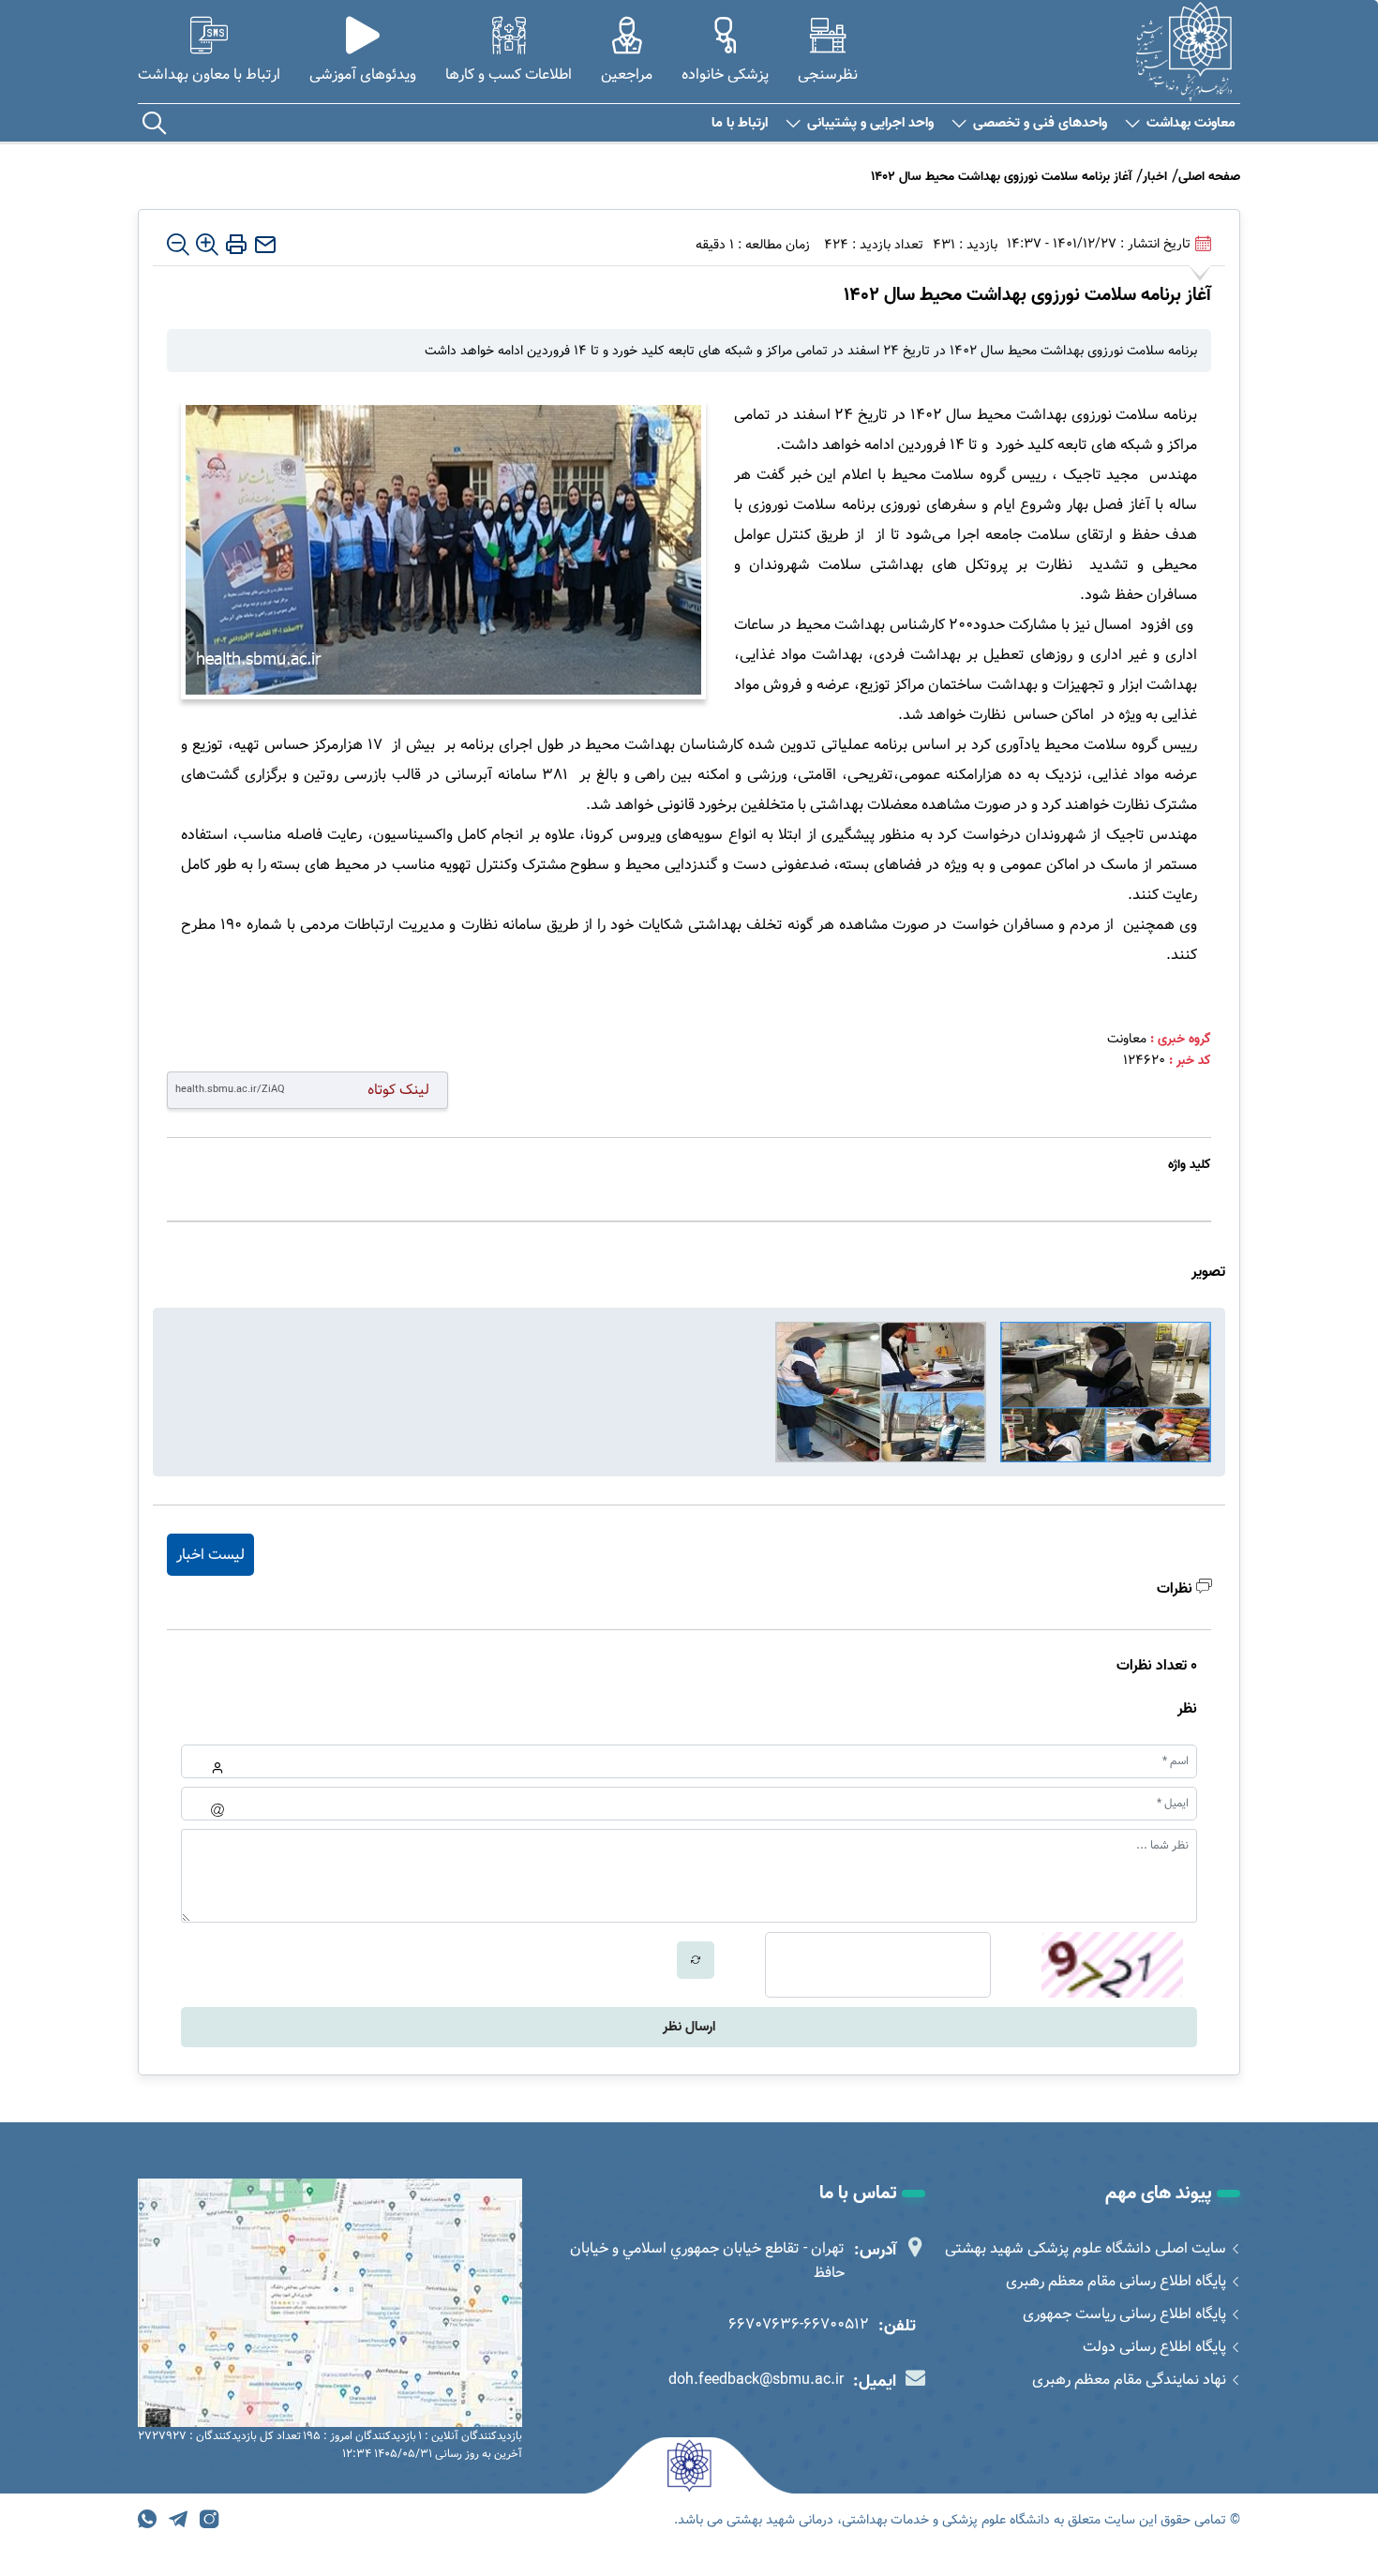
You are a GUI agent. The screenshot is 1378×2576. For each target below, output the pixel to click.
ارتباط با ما (740, 123)
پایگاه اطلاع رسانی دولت (1154, 2347)
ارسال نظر (689, 2027)
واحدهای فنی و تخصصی (1040, 123)
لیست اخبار (210, 1555)
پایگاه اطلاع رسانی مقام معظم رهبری (1116, 2281)
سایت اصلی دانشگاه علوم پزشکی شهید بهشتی (1086, 2248)
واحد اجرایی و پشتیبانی (870, 123)
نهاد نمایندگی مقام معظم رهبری (1129, 2380)
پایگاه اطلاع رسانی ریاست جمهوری (1124, 2314)
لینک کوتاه (398, 1090)
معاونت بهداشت (1191, 123)
